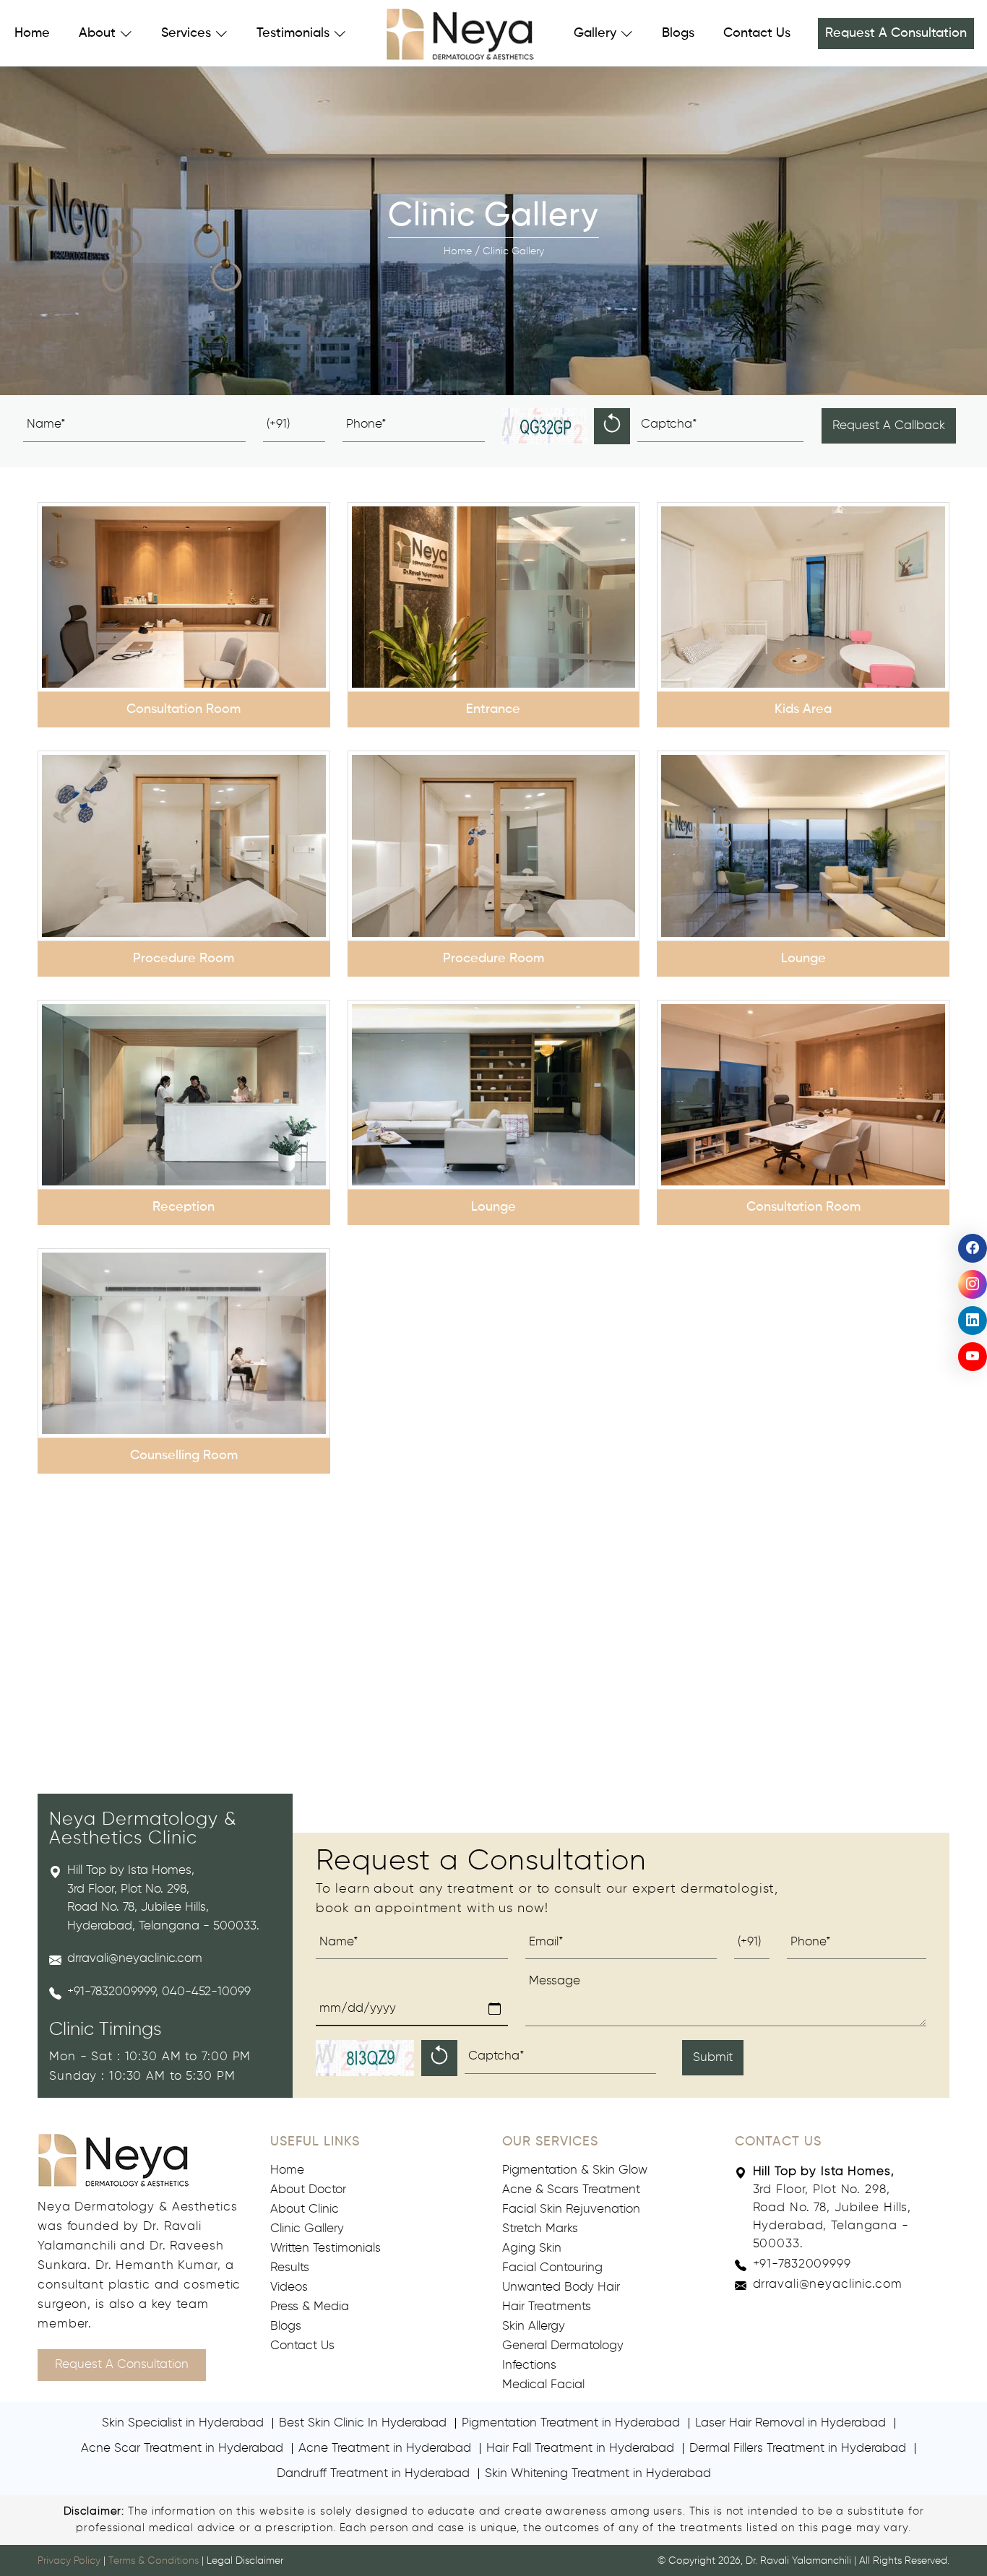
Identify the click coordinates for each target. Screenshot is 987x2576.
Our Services (550, 2142)
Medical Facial (543, 2385)
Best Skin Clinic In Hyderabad (363, 2423)
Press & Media (310, 2307)
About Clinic (305, 2209)
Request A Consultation (896, 33)
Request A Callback (889, 426)
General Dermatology (563, 2346)
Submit (713, 2058)
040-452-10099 (206, 1992)
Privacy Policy (69, 2561)
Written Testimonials (326, 2248)
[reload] (612, 426)
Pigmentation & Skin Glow (575, 2170)
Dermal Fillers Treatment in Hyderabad (798, 2449)
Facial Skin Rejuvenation (571, 2209)
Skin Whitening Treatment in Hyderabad (598, 2474)
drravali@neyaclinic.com (135, 1959)
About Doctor (308, 2190)
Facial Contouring (552, 2268)
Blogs (678, 33)
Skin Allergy (534, 2326)
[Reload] (439, 2058)
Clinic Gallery (307, 2229)
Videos (289, 2287)
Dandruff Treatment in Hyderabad (373, 2474)
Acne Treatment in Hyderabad (385, 2449)
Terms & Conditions (154, 2561)
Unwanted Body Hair (561, 2287)
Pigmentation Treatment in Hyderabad (571, 2423)
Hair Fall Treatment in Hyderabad (580, 2449)
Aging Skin (532, 2248)
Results (290, 2268)
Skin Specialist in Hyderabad (183, 2423)
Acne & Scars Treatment (571, 2190)
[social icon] (973, 1248)
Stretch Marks (540, 2229)
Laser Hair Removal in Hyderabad (790, 2423)
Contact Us (757, 33)
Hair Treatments (547, 2307)
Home (32, 33)
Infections (529, 2365)
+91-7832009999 (111, 1992)
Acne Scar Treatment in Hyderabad (182, 2449)
